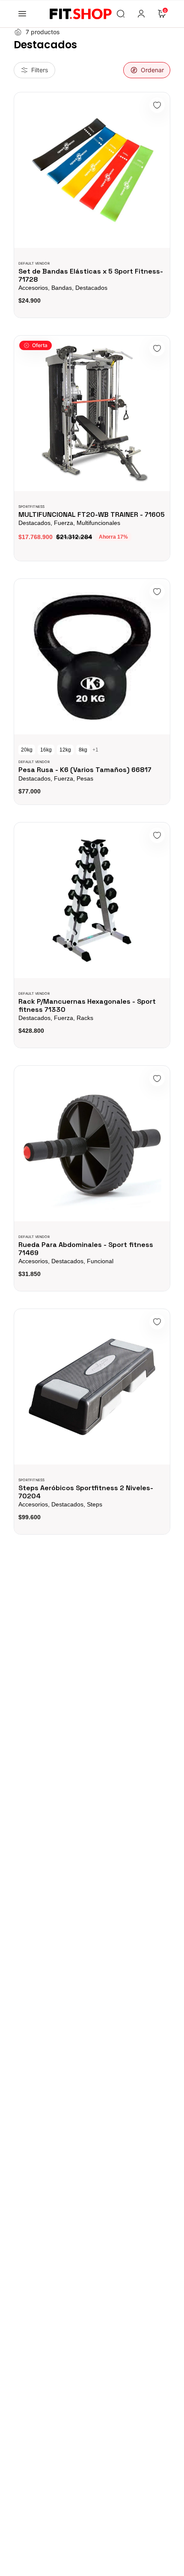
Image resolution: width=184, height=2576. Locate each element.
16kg (46, 750)
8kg (83, 750)
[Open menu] (22, 14)
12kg (65, 750)
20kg (27, 750)
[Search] (121, 14)
